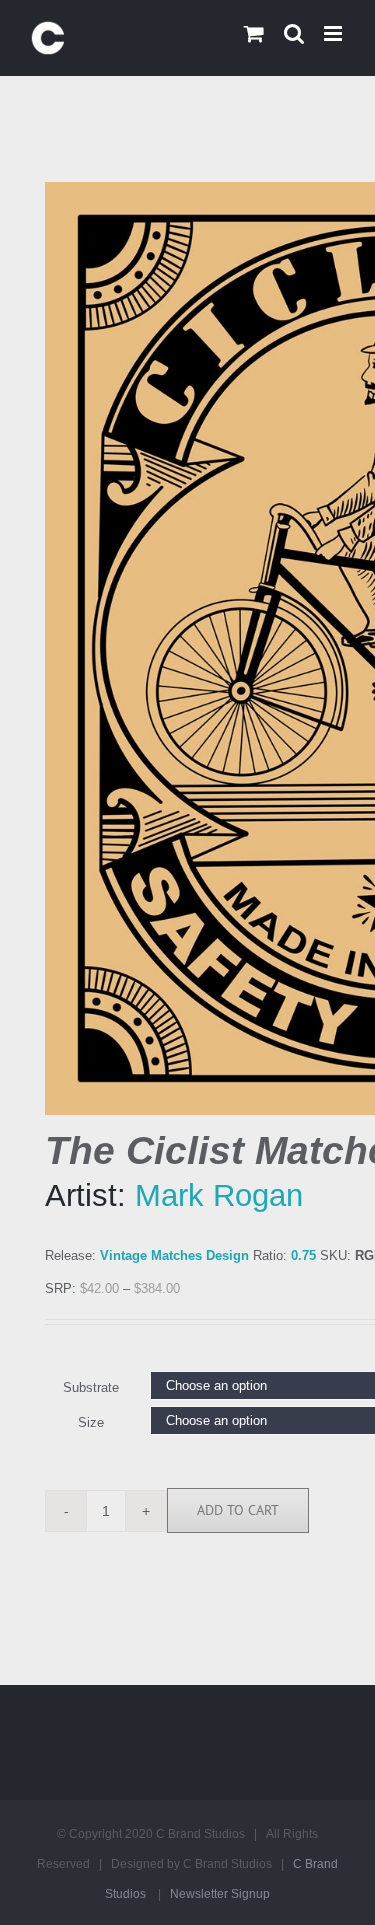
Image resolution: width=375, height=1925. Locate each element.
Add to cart (238, 1510)
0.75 (303, 1255)
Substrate (91, 1387)
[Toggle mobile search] (294, 33)
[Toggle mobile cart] (254, 33)
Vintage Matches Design (174, 1255)
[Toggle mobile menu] (334, 33)
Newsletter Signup (220, 1894)
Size (91, 1422)
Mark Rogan (219, 1195)
